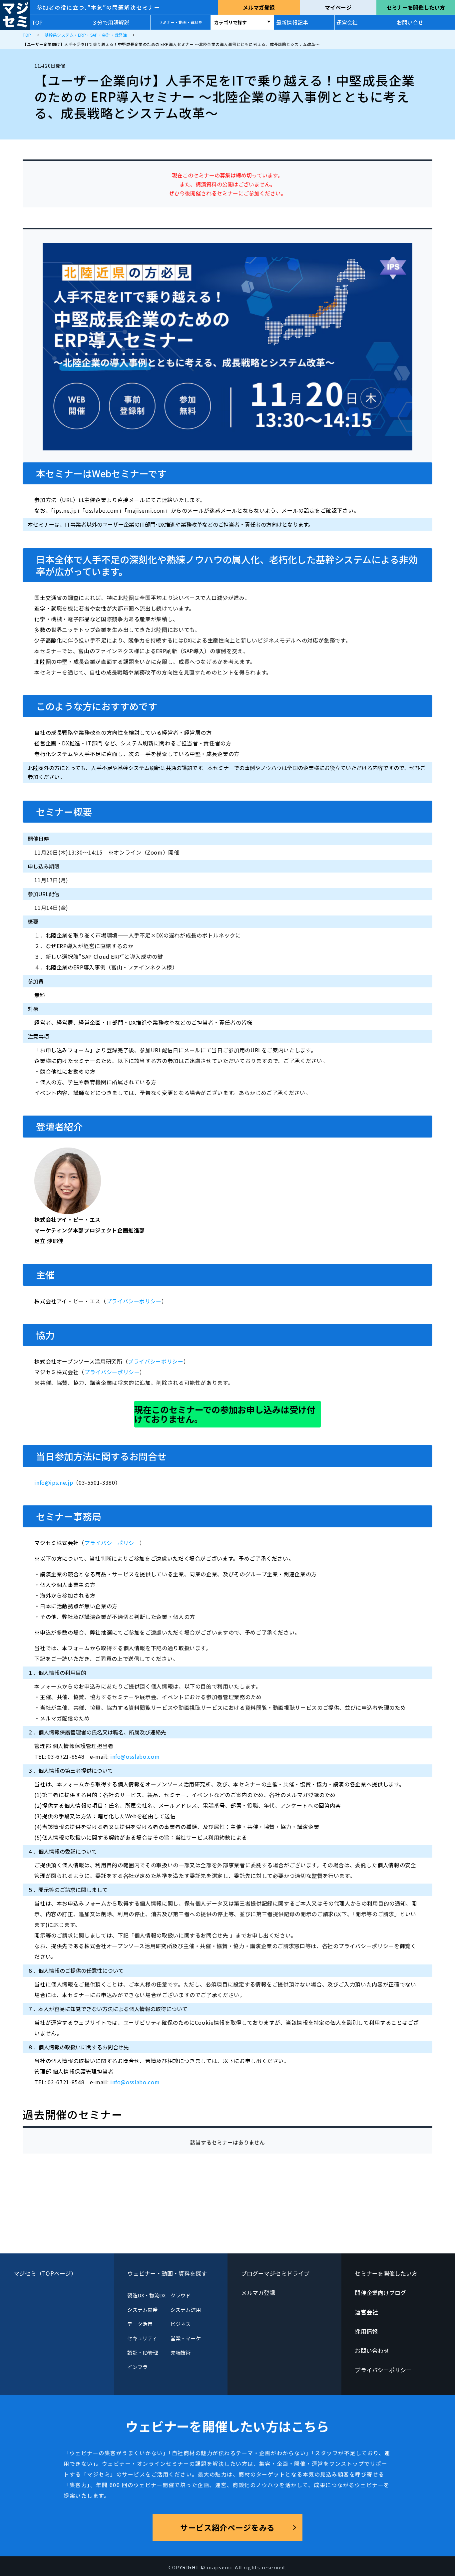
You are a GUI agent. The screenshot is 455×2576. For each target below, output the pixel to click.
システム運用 (186, 2310)
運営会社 (347, 22)
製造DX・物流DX (147, 2295)
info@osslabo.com (135, 1756)
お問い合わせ (372, 2350)
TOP (37, 22)
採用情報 (366, 2331)
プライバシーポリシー (134, 1301)
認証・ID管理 (143, 2352)
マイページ (338, 7)
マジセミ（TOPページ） (45, 2273)
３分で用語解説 (111, 22)
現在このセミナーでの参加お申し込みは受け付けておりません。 (225, 1414)
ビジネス (181, 2324)
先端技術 (181, 2352)
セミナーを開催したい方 (416, 7)
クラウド (181, 2295)
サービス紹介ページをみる (227, 2527)
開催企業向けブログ (380, 2293)
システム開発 (142, 2310)
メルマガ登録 (259, 7)
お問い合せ (410, 22)
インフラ (137, 2367)
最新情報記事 (292, 22)
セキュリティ (142, 2338)
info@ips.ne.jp (54, 1482)
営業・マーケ (186, 2338)
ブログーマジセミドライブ (275, 2273)
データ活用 (140, 2324)
